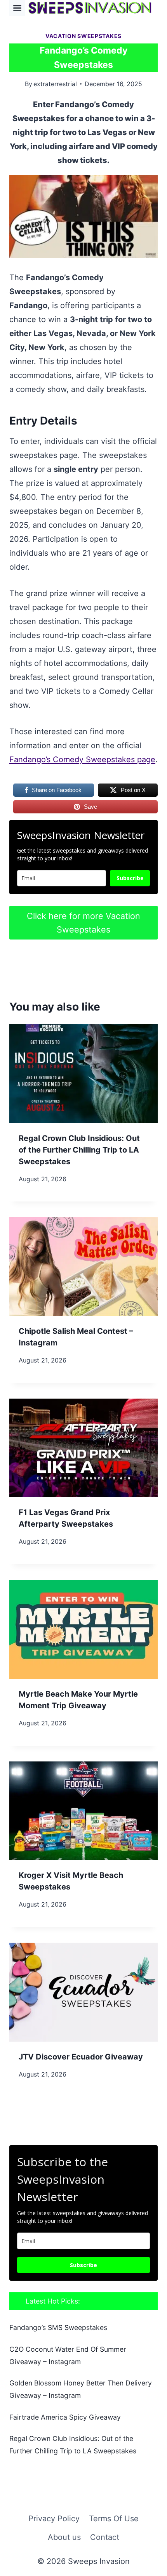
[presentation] (83, 1074)
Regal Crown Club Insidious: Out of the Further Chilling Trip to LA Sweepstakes (79, 1150)
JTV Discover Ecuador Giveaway (81, 2057)
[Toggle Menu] (17, 8)
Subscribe (130, 878)
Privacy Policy (54, 2519)
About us (64, 2537)
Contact (105, 2537)
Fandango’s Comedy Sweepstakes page (82, 759)
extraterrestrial (55, 84)
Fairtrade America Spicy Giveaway (65, 2417)
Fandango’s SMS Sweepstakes (58, 2327)
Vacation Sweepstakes (83, 36)
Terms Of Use (114, 2519)
